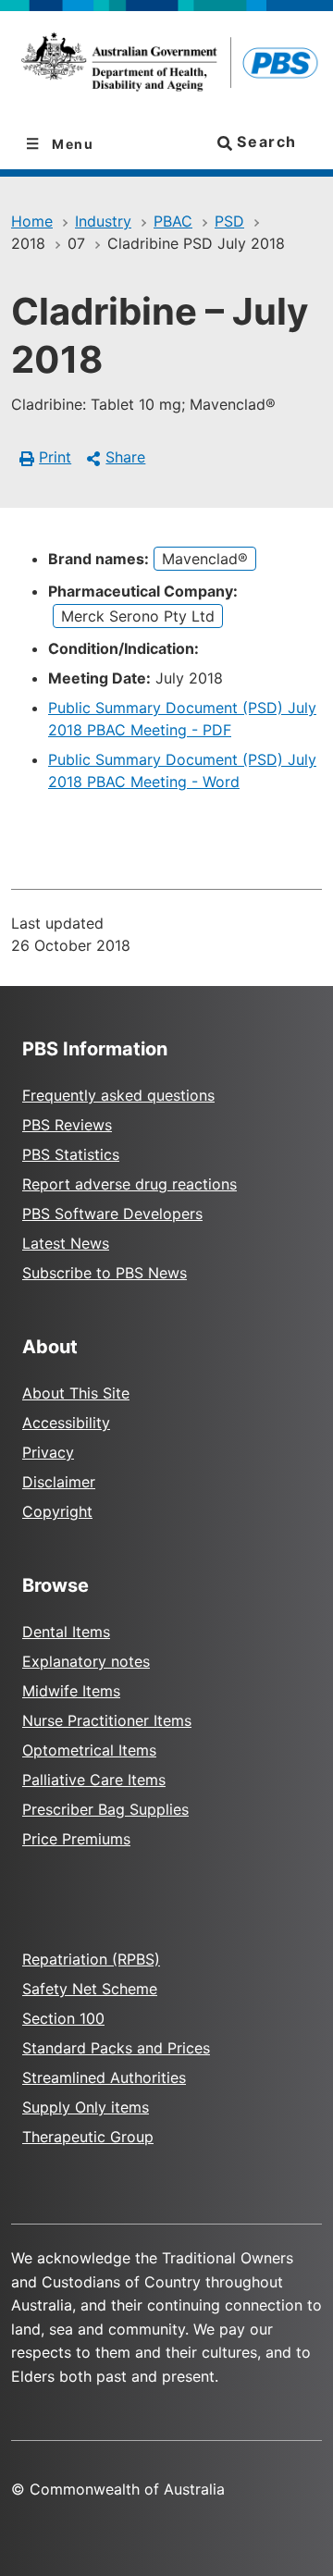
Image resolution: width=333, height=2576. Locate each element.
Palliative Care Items (94, 1780)
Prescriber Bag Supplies (105, 1809)
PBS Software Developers (112, 1214)
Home (32, 221)
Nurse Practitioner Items (107, 1720)
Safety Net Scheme (90, 1989)
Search (265, 142)
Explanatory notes (86, 1661)
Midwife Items (71, 1691)
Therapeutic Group (88, 2137)
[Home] (166, 65)
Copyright (57, 1511)
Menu (71, 144)
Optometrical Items (89, 1750)
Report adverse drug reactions (129, 1184)
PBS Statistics (71, 1154)
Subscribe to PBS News (105, 1273)
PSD (229, 221)
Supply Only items (86, 2107)
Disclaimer (59, 1482)
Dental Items (66, 1632)
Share (125, 457)
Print (55, 457)
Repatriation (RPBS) (91, 1959)
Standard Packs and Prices (116, 2048)
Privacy (48, 1452)
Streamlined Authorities (104, 2077)
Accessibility (66, 1423)
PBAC (173, 221)
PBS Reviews (67, 1125)
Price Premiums (76, 1839)
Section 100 (63, 2018)
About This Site (76, 1393)
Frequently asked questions (118, 1095)
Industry (103, 221)
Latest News (66, 1243)
